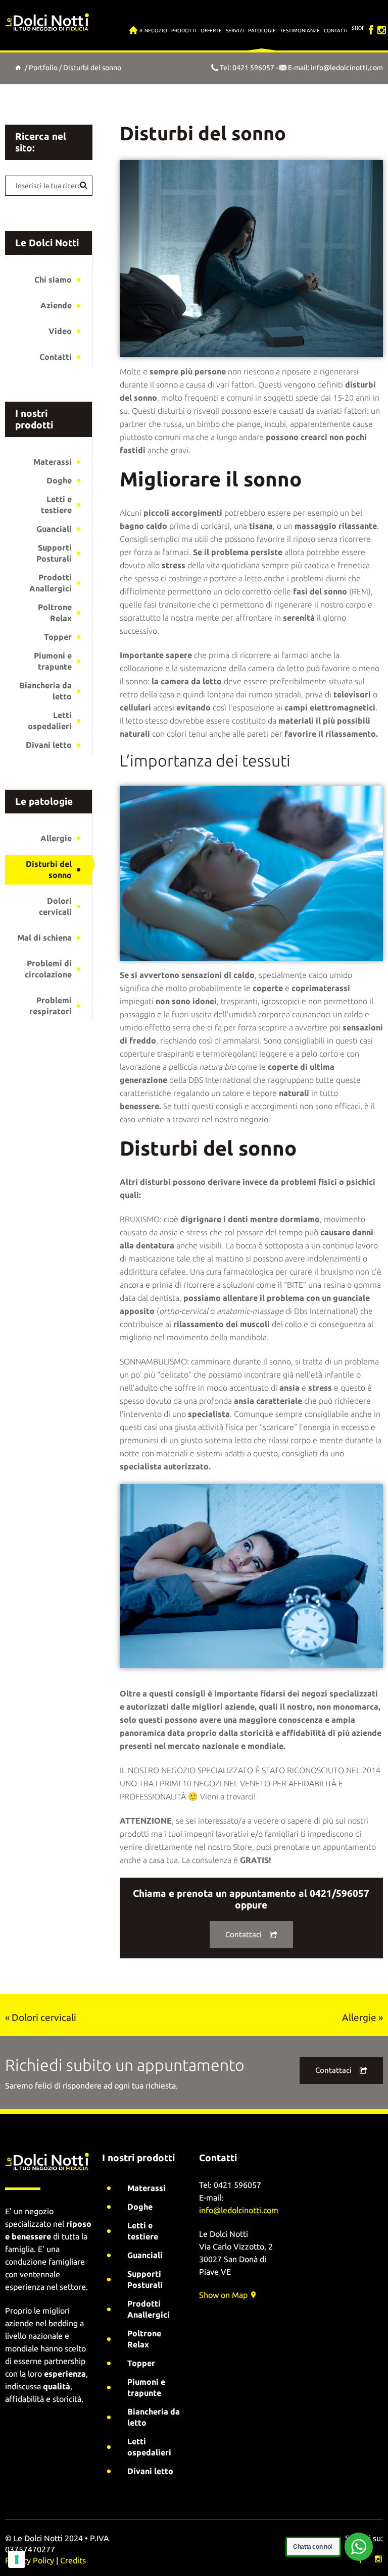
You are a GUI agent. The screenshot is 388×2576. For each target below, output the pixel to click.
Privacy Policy (30, 2560)
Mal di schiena (44, 938)
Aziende (56, 305)
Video (60, 331)
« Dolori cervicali (41, 2017)
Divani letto (49, 745)
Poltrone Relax (55, 613)
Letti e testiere (56, 505)
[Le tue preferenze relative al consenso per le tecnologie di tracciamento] (17, 2559)
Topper (58, 637)
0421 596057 (253, 68)
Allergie (56, 838)
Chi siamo (53, 280)
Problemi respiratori (51, 1006)
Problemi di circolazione (48, 969)
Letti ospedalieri (50, 721)
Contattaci (244, 1934)
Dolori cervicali (55, 906)
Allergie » (362, 2017)
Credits (73, 2560)
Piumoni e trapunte (53, 661)
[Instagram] (382, 25)
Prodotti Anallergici (51, 583)
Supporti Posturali (54, 553)
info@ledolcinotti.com (347, 68)
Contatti (56, 357)
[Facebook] (371, 25)
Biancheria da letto (45, 691)
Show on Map (224, 2295)
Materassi (53, 462)
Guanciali (54, 529)
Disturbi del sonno (49, 869)
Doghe (59, 480)
